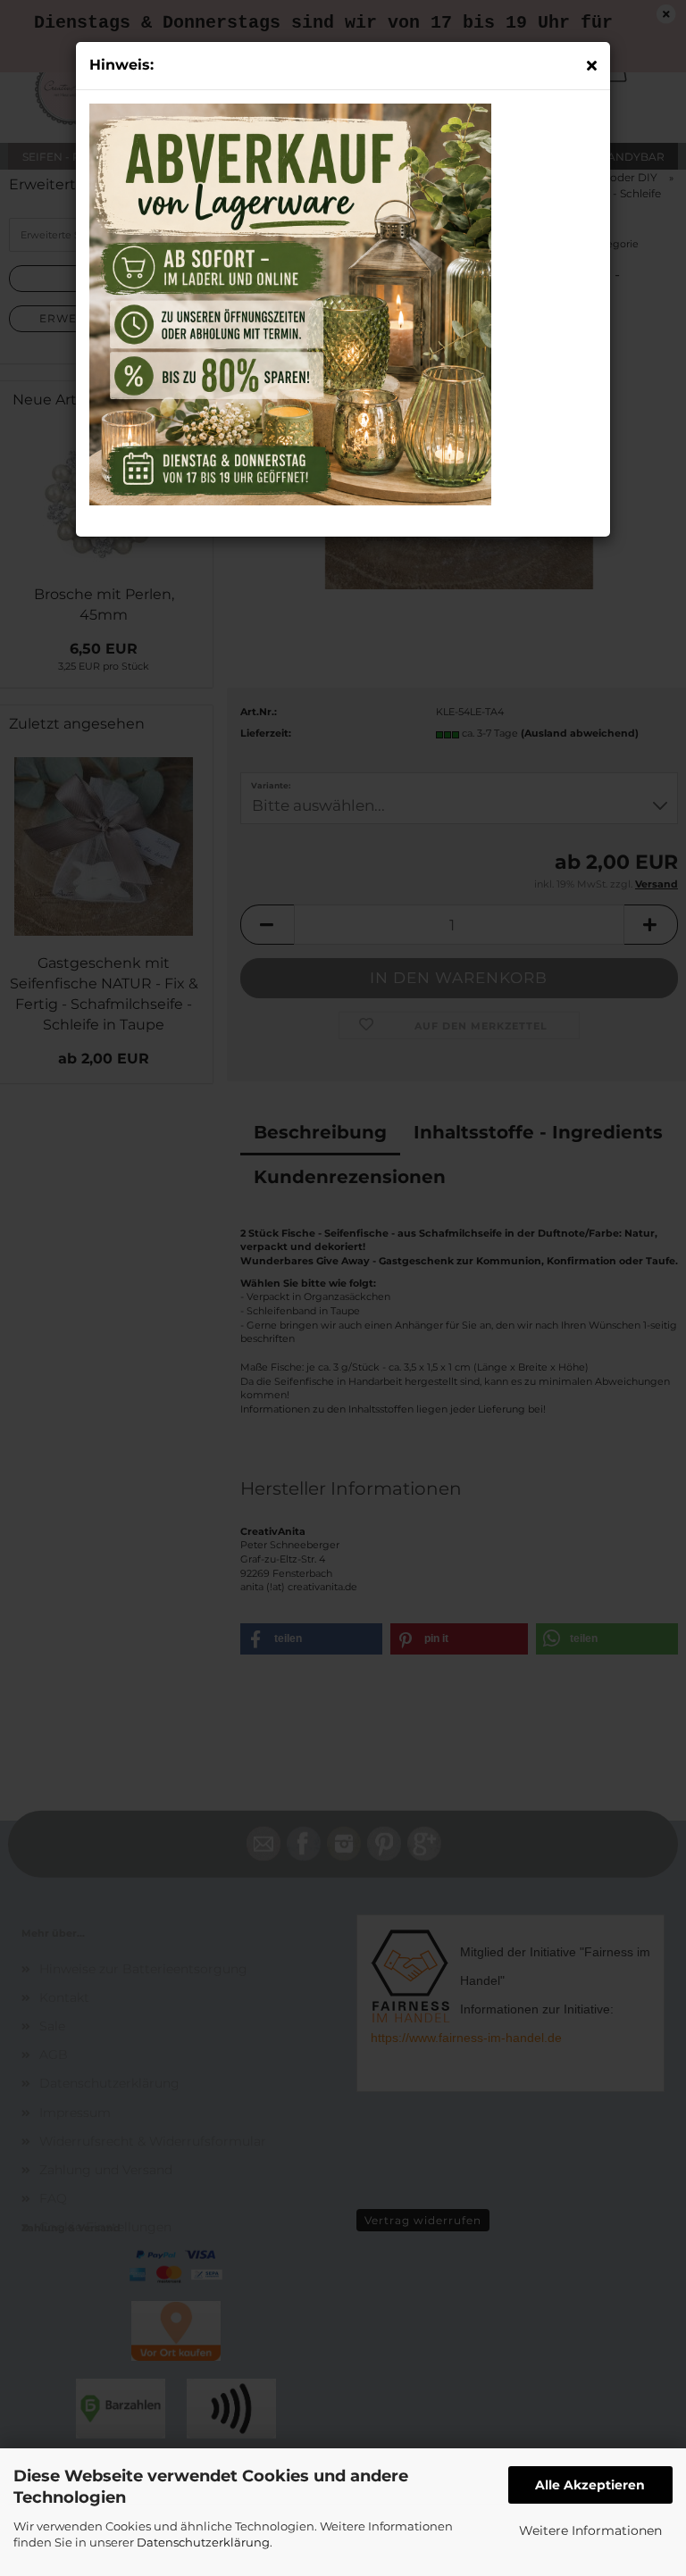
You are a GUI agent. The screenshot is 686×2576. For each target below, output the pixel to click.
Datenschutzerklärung (203, 2542)
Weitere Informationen (590, 2530)
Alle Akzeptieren (590, 2485)
